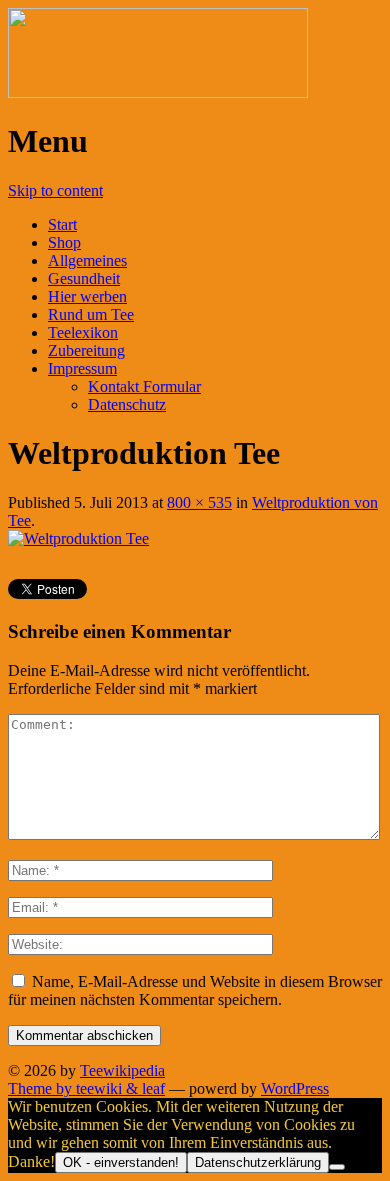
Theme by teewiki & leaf (86, 1088)
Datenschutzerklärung (258, 1162)
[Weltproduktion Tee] (78, 538)
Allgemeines (87, 260)
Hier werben (87, 296)
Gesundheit (84, 278)
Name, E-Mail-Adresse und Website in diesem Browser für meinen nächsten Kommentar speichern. (195, 990)
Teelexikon (83, 332)
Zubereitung (86, 350)
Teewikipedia (122, 1070)
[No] (337, 1167)
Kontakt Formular (144, 386)
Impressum (82, 368)
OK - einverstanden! (121, 1162)
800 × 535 (199, 502)
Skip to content (55, 190)
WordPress (295, 1088)
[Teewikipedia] (158, 92)
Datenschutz (127, 404)
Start (62, 224)
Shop (64, 242)
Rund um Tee (91, 314)
